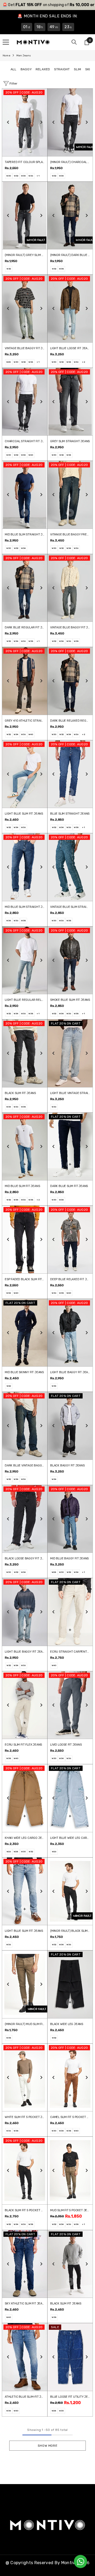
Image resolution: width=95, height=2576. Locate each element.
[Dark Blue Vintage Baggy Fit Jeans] (25, 1426)
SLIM (78, 69)
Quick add (25, 140)
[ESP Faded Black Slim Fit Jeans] (25, 1240)
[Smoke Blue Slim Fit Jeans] (70, 960)
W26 (9, 1852)
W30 (9, 176)
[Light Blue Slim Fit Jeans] (25, 774)
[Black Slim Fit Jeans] (25, 1053)
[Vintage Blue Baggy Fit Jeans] (25, 309)
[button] (8, 122)
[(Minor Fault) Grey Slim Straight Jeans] (25, 216)
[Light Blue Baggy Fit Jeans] (70, 1333)
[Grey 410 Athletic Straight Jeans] (25, 681)
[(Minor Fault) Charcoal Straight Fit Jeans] (70, 122)
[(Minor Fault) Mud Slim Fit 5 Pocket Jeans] (25, 1984)
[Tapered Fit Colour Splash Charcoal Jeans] (25, 122)
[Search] (74, 42)
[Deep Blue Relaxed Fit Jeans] (70, 1240)
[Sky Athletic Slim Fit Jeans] (25, 2264)
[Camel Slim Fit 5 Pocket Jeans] (70, 2078)
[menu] (6, 42)
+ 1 (38, 176)
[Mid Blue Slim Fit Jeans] (25, 1147)
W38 (61, 269)
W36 (31, 176)
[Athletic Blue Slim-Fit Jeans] (25, 2357)
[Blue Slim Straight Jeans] (70, 774)
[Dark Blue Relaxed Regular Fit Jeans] (70, 681)
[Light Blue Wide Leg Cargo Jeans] (70, 1798)
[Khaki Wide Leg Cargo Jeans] (25, 1798)
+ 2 (84, 362)
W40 (31, 455)
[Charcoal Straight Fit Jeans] (25, 402)
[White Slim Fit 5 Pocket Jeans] (25, 2078)
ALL (14, 69)
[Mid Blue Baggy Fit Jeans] (70, 1519)
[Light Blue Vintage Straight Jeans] (70, 1053)
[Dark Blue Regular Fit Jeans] (25, 588)
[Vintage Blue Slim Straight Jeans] (70, 867)
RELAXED (43, 69)
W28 (9, 362)
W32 (16, 176)
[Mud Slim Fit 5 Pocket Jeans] (70, 2171)
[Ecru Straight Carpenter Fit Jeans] (70, 1612)
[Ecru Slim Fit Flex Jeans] (25, 1705)
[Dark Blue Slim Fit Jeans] (70, 1147)
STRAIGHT (62, 69)
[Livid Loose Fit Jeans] (70, 1705)
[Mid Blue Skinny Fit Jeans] (25, 1333)
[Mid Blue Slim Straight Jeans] (25, 495)
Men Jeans (24, 56)
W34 (23, 176)
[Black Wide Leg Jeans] (70, 1984)
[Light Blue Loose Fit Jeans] (70, 309)
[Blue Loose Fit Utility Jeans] (70, 2357)
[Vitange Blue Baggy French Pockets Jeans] (70, 495)
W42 (9, 1386)
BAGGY (26, 69)
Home (6, 56)
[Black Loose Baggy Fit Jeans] (25, 1519)
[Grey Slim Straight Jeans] (70, 402)
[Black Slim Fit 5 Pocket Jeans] (25, 2171)
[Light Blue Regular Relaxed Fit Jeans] (25, 960)
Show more (47, 2446)
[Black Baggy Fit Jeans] (70, 1426)
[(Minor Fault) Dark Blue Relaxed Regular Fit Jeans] (70, 216)
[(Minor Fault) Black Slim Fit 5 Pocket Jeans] (70, 1891)
